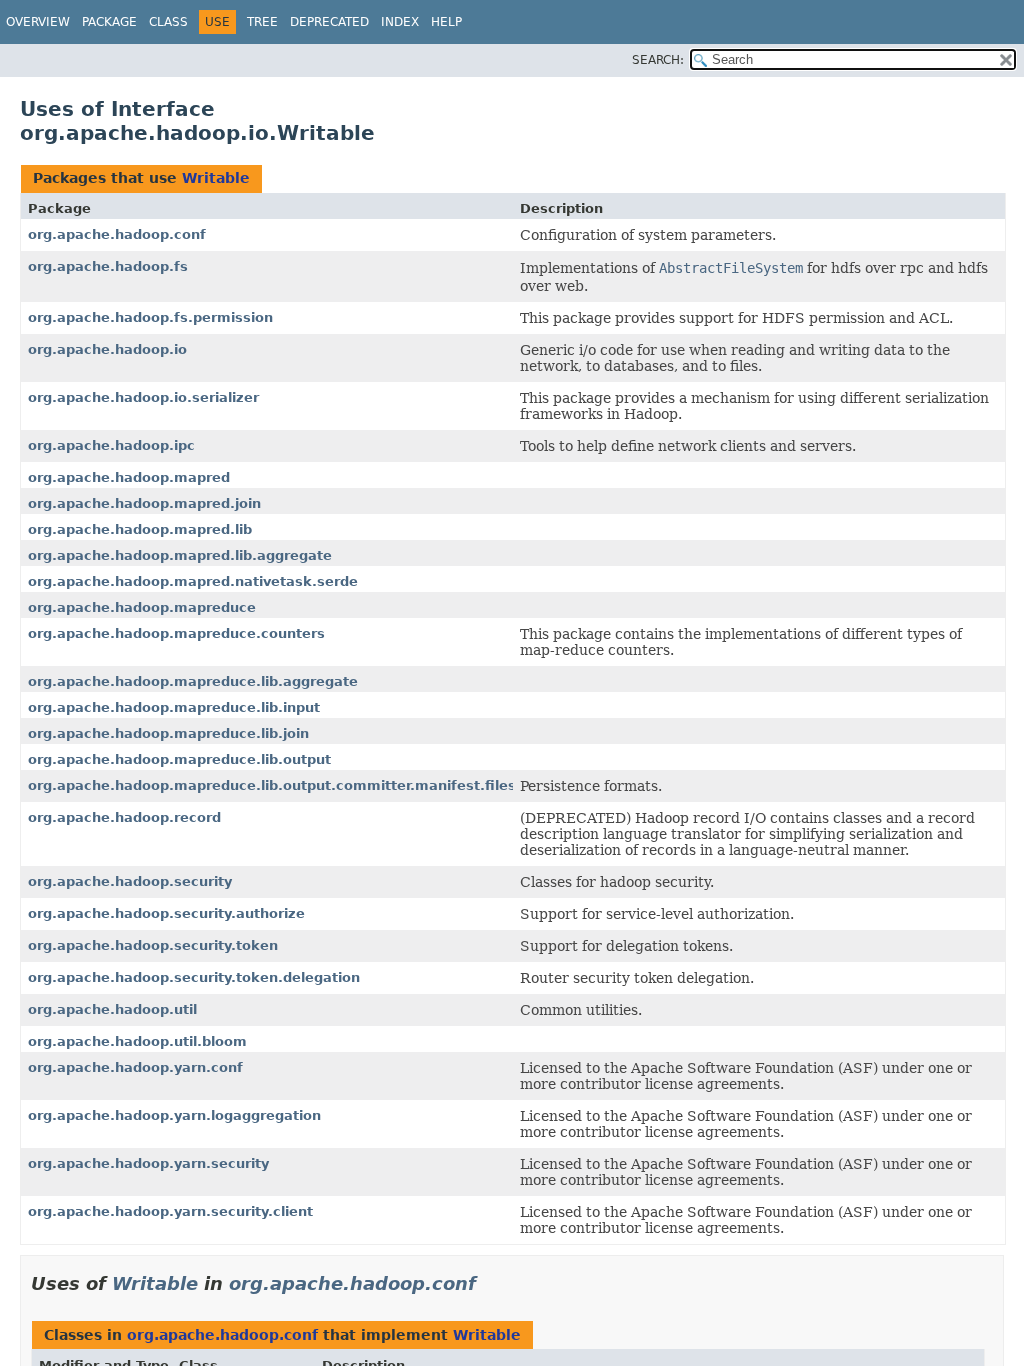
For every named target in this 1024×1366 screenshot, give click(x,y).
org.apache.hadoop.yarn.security (148, 1163)
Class (168, 22)
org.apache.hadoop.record (124, 817)
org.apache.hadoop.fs (108, 266)
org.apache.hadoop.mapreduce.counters (176, 633)
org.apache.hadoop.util (112, 1009)
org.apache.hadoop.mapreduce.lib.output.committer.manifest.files (272, 785)
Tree (262, 22)
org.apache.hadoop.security (130, 881)
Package (109, 22)
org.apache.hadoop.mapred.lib (140, 529)
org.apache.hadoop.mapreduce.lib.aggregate (193, 681)
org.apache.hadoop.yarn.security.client (170, 1211)
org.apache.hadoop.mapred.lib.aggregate (180, 555)
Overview (38, 22)
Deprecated (329, 22)
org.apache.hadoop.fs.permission (150, 317)
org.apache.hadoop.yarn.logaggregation (174, 1115)
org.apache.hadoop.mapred (129, 477)
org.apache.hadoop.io (107, 349)
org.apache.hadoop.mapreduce (142, 607)
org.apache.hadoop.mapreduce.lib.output (179, 759)
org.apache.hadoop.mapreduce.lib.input (174, 707)
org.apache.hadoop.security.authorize (166, 913)
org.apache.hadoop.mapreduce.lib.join (168, 733)
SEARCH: (658, 60)
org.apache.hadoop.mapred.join (144, 503)
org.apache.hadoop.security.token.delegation (194, 977)
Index (400, 22)
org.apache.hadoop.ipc (111, 445)
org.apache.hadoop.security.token (153, 945)
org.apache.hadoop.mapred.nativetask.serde (193, 581)
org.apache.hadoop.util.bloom (137, 1041)
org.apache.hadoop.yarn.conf (135, 1067)
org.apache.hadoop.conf (117, 234)
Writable (216, 178)
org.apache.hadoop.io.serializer (143, 397)
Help (446, 22)
